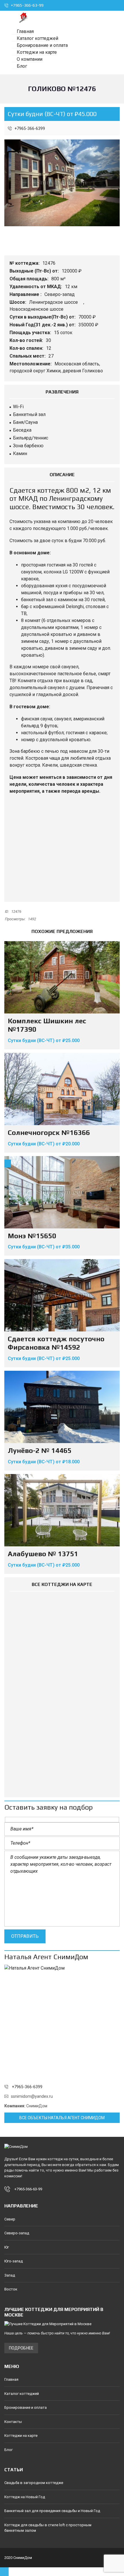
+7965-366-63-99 (27, 5)
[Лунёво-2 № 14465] (62, 1407)
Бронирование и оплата (26, 2407)
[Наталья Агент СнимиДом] (62, 2023)
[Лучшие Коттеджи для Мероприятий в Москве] (62, 2324)
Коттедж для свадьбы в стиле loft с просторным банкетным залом (48, 2528)
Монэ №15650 (32, 1236)
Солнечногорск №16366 (49, 1132)
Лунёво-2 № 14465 (40, 1450)
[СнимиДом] (21, 17)
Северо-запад (60, 294)
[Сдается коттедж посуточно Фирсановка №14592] (62, 1295)
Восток (11, 2289)
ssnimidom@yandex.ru (32, 2096)
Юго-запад (14, 2261)
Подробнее (21, 2348)
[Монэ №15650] (62, 1192)
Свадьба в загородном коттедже (34, 2483)
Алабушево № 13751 (43, 1554)
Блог (9, 2450)
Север (10, 2219)
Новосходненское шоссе (37, 309)
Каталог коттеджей (22, 2394)
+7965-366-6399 (29, 128)
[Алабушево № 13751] (62, 1510)
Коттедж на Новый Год (25, 2497)
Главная (11, 2379)
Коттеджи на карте (21, 2436)
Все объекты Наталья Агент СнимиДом (62, 2118)
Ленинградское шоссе (54, 302)
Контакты (13, 2422)
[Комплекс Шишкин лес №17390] (62, 977)
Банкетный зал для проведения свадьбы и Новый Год (52, 2511)
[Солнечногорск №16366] (62, 1089)
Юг (7, 2247)
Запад (10, 2275)
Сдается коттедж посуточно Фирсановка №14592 (56, 1343)
